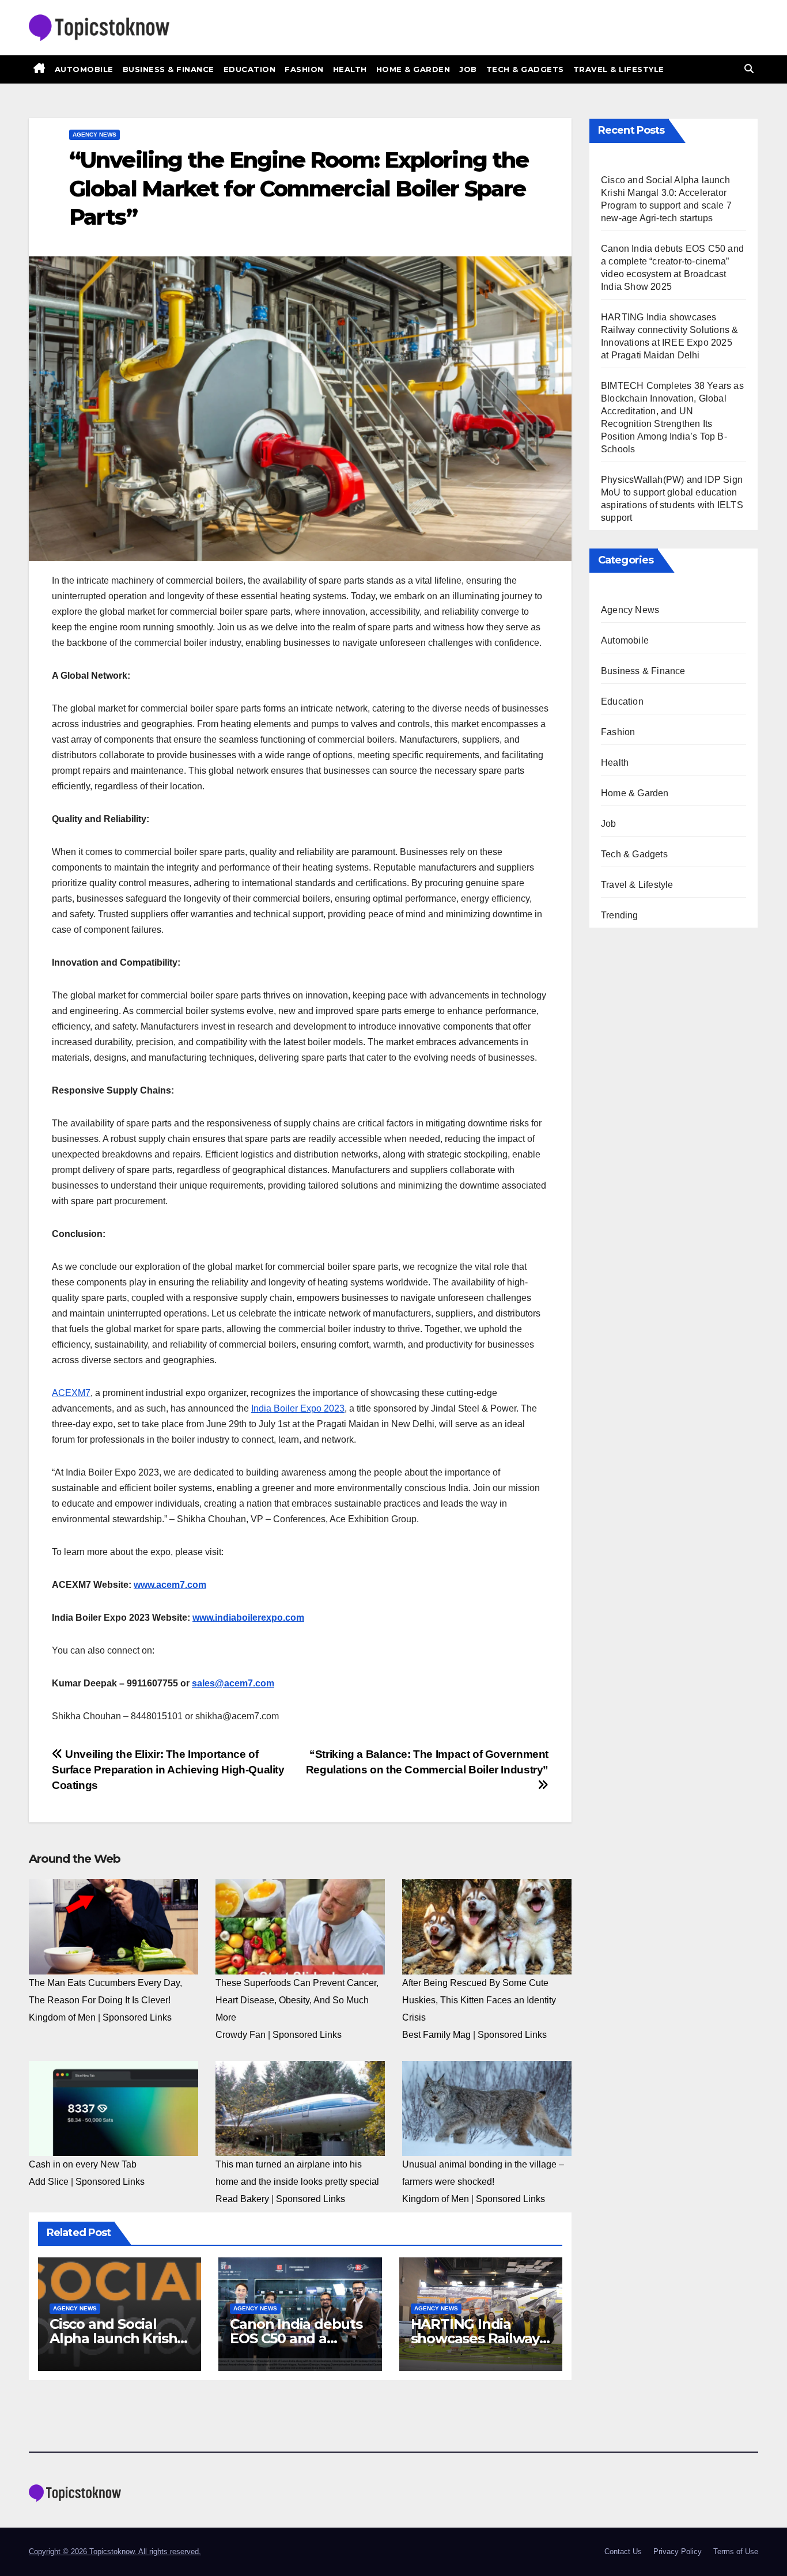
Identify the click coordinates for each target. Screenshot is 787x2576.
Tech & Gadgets (525, 69)
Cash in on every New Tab (83, 2164)
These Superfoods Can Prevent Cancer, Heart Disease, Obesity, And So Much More (297, 2000)
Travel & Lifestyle (619, 69)
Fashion (304, 69)
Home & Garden (413, 69)
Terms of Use (736, 2552)
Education (250, 69)
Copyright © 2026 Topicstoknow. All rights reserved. (115, 2552)
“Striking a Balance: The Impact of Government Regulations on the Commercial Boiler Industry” (427, 1762)
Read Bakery (242, 2199)
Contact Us (623, 2552)
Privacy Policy (678, 2552)
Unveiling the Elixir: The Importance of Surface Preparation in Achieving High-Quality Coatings (168, 1770)
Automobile (84, 69)
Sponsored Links (137, 2017)
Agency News (94, 135)
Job (468, 69)
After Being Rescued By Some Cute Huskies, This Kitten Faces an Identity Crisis (479, 2000)
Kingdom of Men (62, 2017)
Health (350, 69)
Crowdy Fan (241, 2035)
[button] (749, 69)
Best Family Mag (436, 2035)
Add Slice (49, 2182)
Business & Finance (169, 69)
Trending (620, 915)
